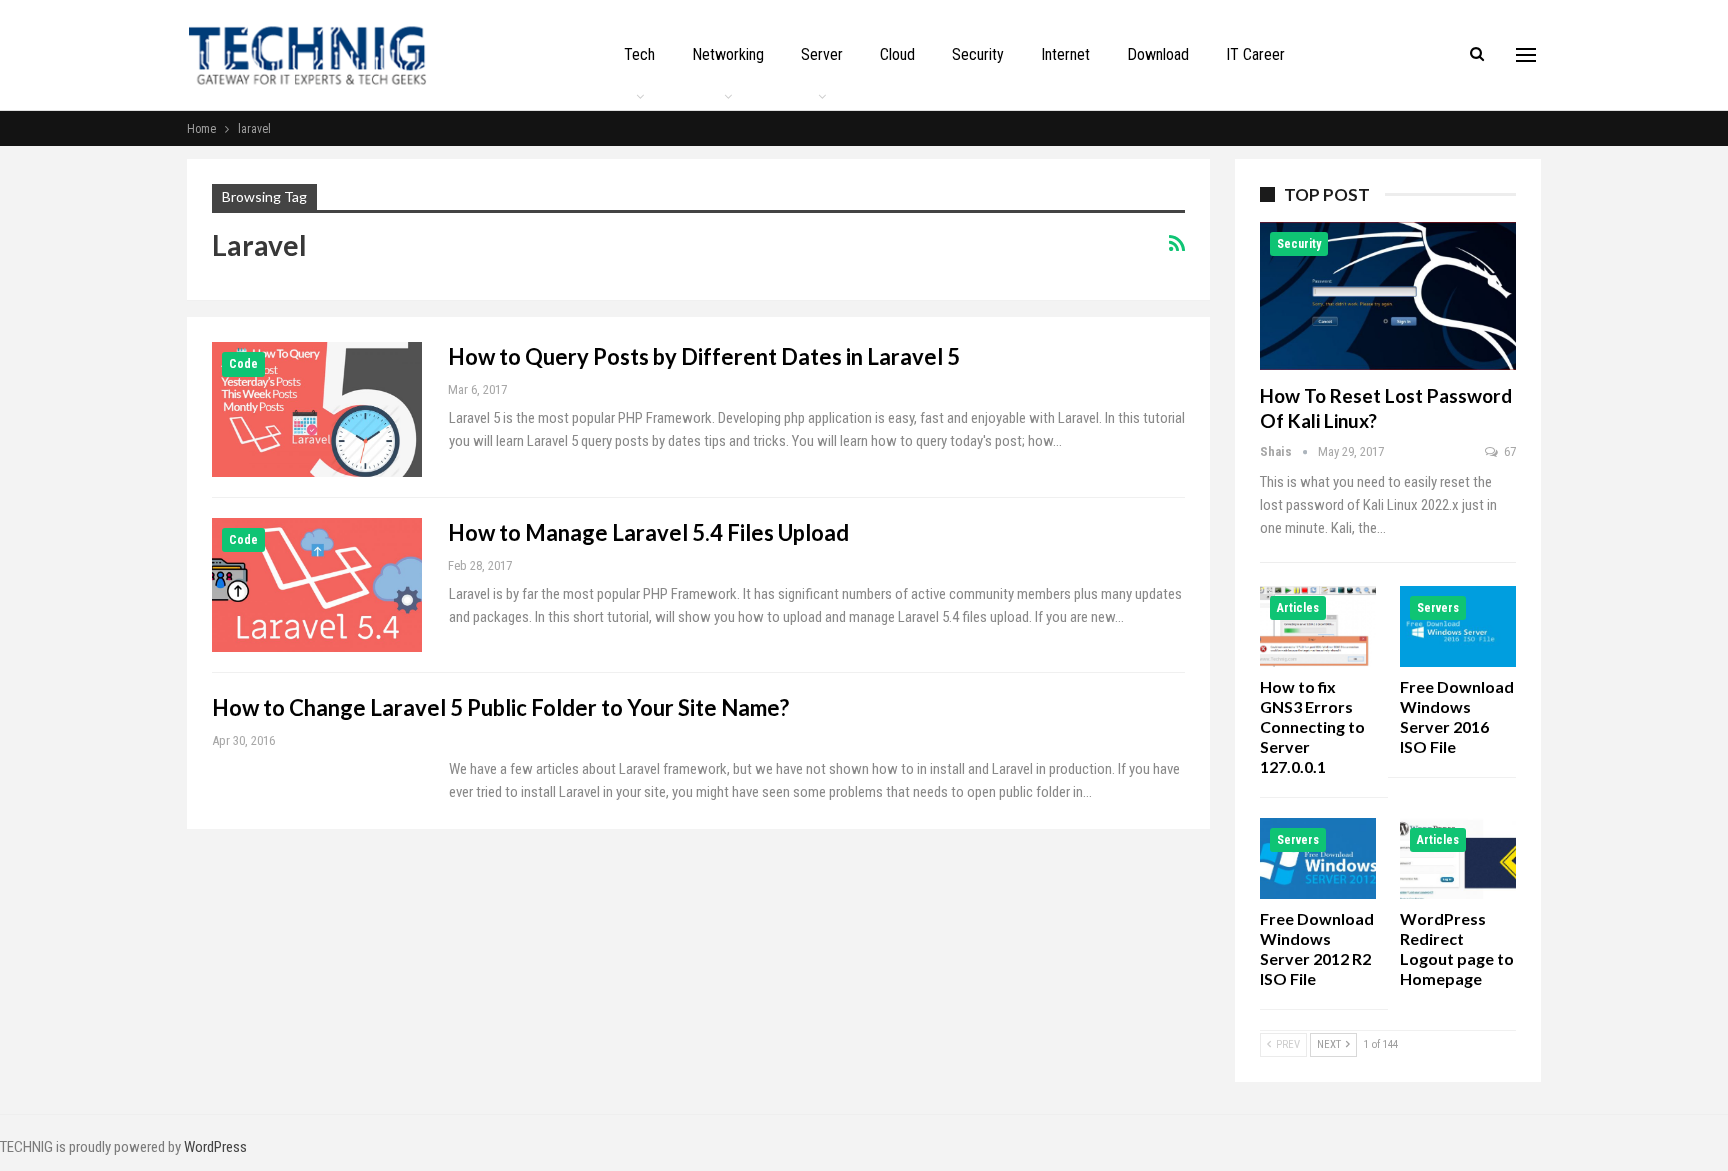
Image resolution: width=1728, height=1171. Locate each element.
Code (243, 364)
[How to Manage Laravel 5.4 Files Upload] (317, 585)
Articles (1298, 608)
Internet (1065, 54)
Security (978, 54)
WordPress (215, 1147)
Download (1158, 54)
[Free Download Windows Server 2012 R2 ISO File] (1318, 858)
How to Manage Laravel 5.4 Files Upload (648, 532)
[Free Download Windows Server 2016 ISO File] (1458, 626)
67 (1508, 451)
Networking (728, 54)
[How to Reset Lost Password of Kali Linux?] (1388, 296)
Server (822, 54)
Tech (639, 54)
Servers (1438, 608)
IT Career (1255, 54)
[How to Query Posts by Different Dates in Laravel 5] (317, 409)
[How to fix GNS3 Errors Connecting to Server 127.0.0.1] (1318, 626)
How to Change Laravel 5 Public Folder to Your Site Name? (500, 707)
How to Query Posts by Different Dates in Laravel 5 (704, 356)
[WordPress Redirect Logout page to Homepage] (1458, 858)
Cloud (897, 54)
